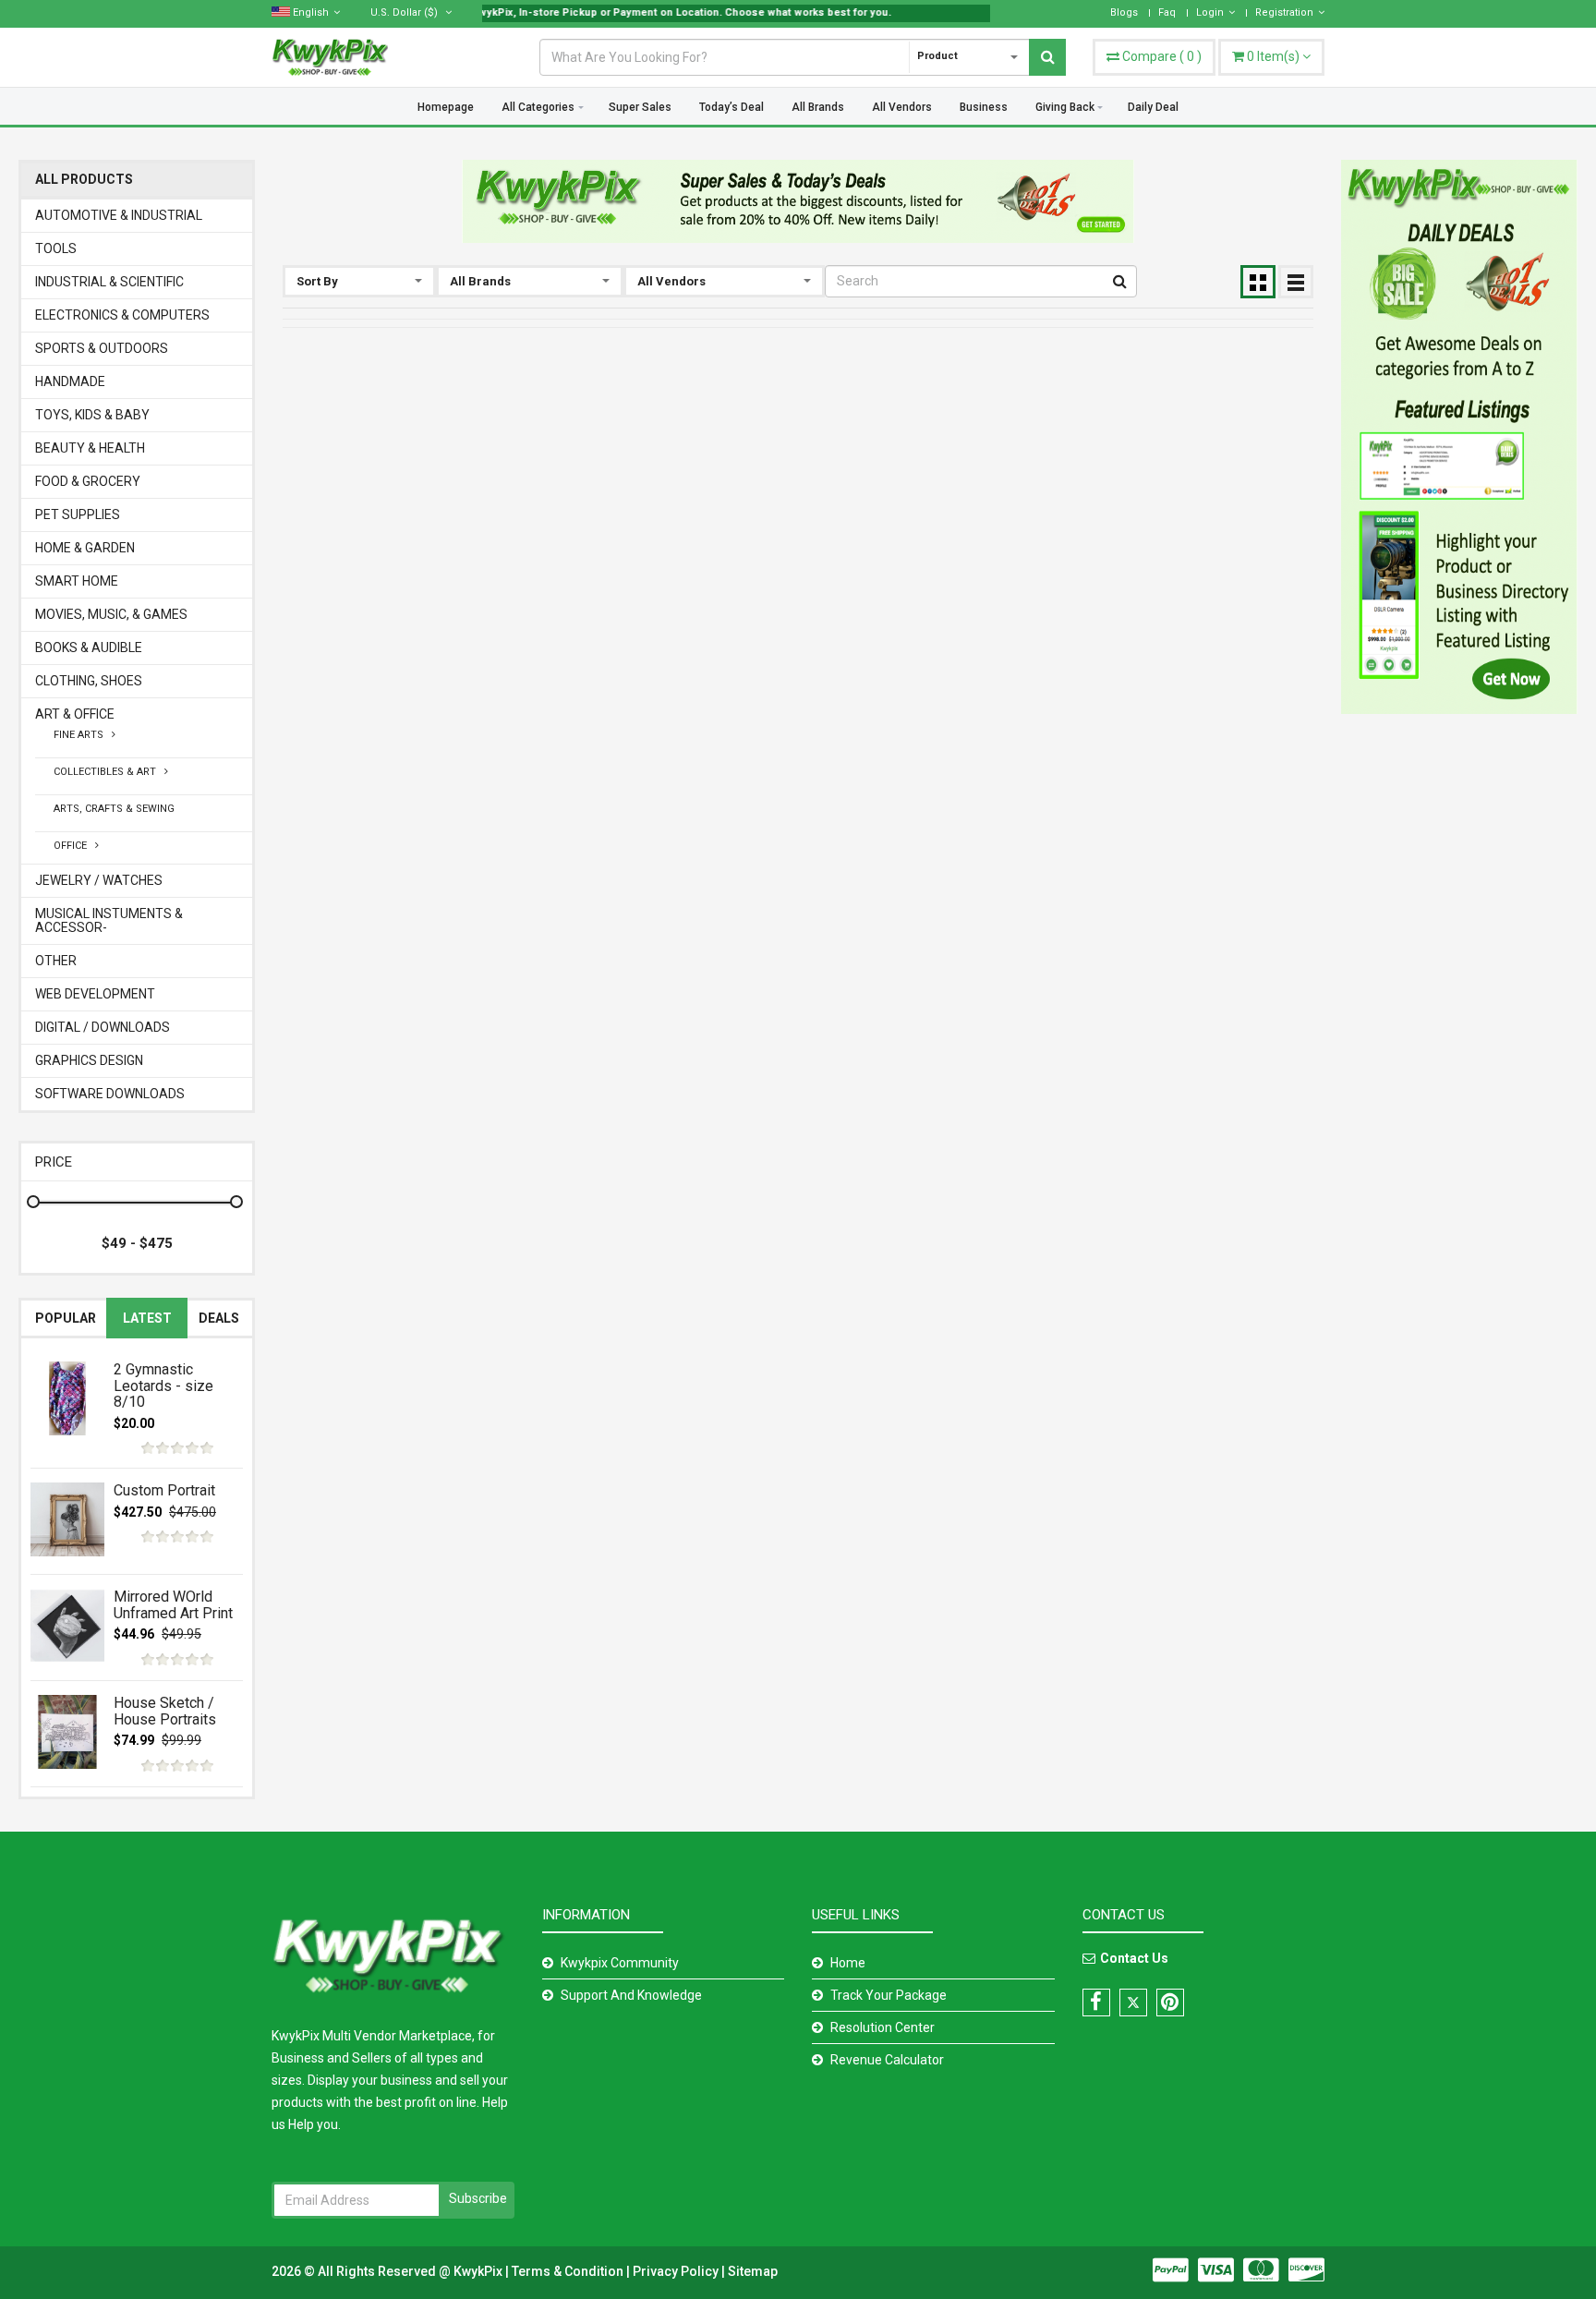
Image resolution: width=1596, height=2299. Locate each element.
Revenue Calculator (887, 2060)
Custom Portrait (164, 1490)
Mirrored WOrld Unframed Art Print (173, 1605)
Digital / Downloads (103, 1028)
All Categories (538, 107)
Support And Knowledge (631, 1995)
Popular (66, 1318)
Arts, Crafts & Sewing (114, 809)
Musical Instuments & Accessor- (109, 921)
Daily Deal (1153, 107)
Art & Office (75, 714)
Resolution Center (883, 2027)
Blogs (1124, 12)
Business (984, 107)
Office (74, 846)
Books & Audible (89, 648)
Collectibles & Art (109, 772)
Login (1210, 12)
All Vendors (902, 107)
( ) (1162, 56)
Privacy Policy (677, 2271)
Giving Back (1065, 107)
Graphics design (89, 1061)
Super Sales (640, 107)
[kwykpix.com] (798, 201)
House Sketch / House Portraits (165, 1711)
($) (405, 12)
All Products (84, 180)
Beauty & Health (90, 448)
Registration (1284, 12)
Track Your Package (889, 1995)
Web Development (95, 994)
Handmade (70, 382)
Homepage (446, 107)
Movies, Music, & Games (111, 615)
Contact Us (1134, 1958)
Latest (147, 1318)
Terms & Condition (569, 2271)
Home (848, 1963)
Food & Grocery (88, 482)
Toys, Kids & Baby (92, 415)
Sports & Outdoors (102, 349)
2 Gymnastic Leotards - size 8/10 (163, 1385)
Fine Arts (83, 735)
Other (56, 961)
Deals (219, 1318)
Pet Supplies (78, 515)
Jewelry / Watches (99, 881)
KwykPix (478, 2271)
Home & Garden (85, 548)
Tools (56, 249)
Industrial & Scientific (109, 282)
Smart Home (77, 581)
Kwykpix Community (620, 1963)
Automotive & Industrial (119, 216)
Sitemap (753, 2271)
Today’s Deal (731, 107)
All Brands (818, 107)
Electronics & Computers (122, 315)
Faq (1167, 12)
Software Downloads (110, 1094)
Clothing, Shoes (89, 681)
